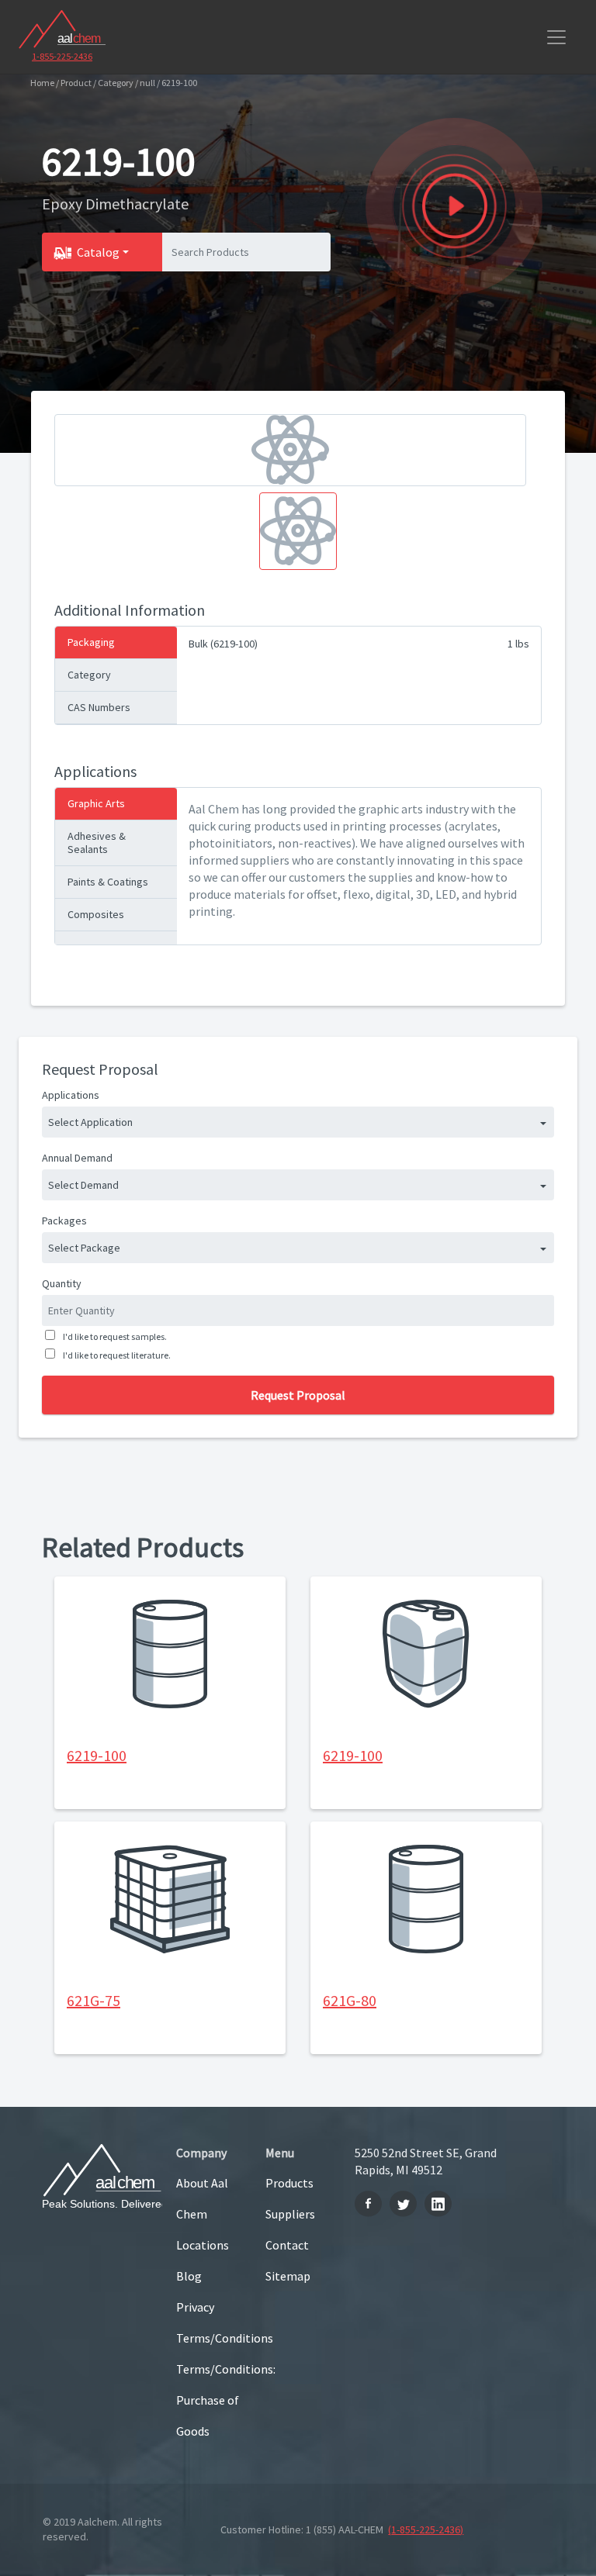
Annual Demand (77, 1158)
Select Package (84, 1248)
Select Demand (83, 1185)
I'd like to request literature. (117, 1355)
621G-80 (350, 2000)
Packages (64, 1221)
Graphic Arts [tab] (96, 803)
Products (289, 2183)
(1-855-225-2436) (426, 2529)
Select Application (90, 1122)
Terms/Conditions (209, 2338)
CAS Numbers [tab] (99, 707)
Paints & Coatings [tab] (108, 882)
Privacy (195, 2307)
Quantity (62, 1283)
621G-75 (94, 2000)
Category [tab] (89, 675)
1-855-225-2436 (62, 56)
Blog (189, 2276)
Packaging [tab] (91, 642)
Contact (287, 2245)
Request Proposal (298, 1395)
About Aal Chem (202, 2198)
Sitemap (288, 2276)
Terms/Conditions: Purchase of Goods (209, 2400)
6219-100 (97, 1755)
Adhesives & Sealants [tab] (97, 843)
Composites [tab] (96, 914)
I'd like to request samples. (115, 1336)
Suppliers (290, 2214)
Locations (203, 2245)
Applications (71, 1095)
